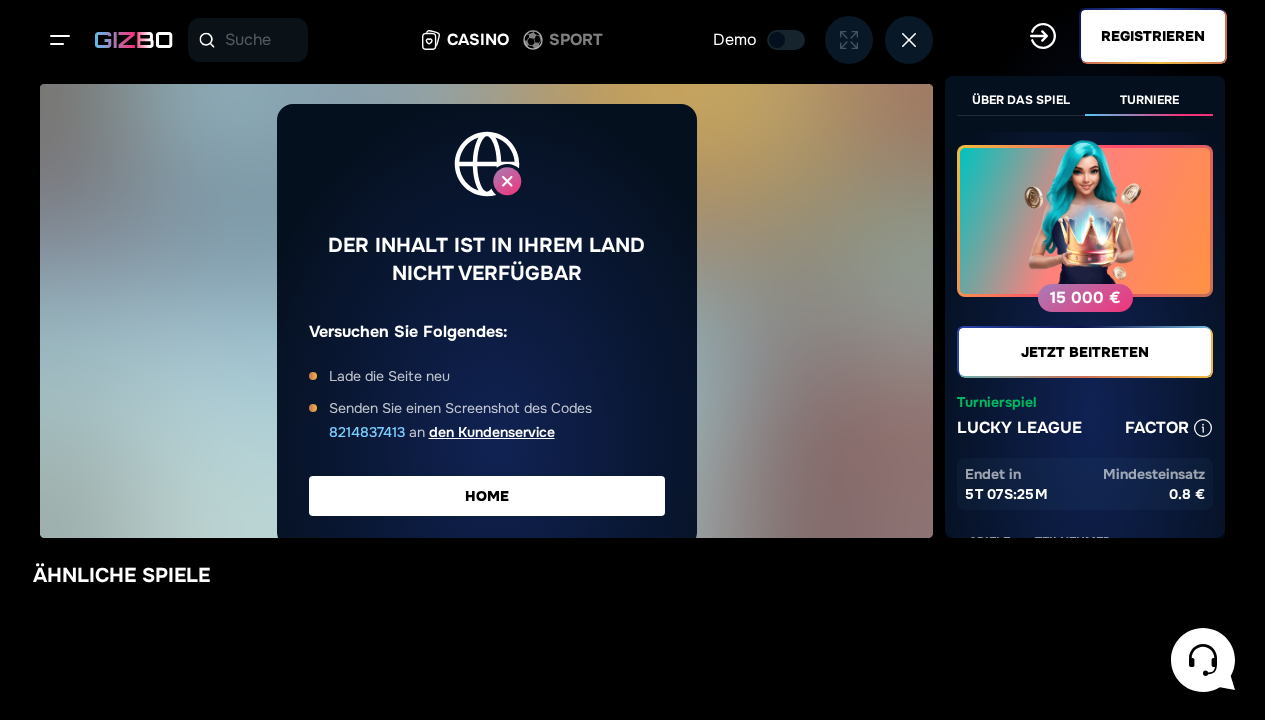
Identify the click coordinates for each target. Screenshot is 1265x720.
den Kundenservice (492, 432)
